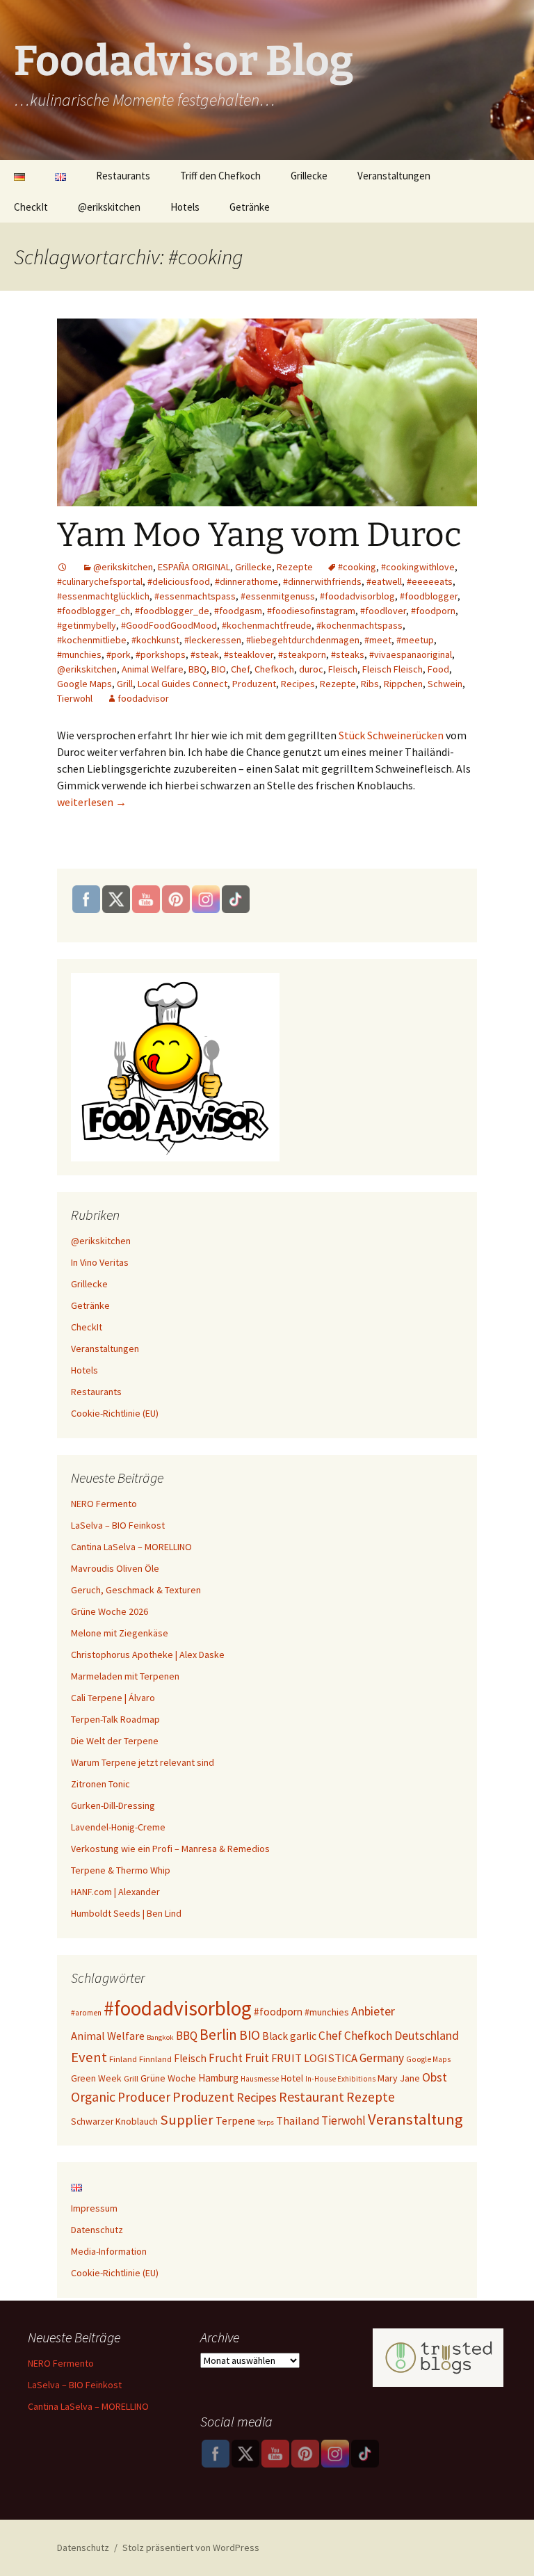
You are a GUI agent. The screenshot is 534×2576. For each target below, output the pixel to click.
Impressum (94, 2208)
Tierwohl (75, 698)
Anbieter (373, 2011)
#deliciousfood (179, 581)
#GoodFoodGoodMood (169, 625)
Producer (144, 2097)
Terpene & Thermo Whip (121, 1870)
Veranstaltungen (394, 176)
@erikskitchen (109, 207)
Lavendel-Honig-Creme (118, 1827)
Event (89, 2057)
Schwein (445, 684)
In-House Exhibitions (340, 2079)
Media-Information (109, 2251)
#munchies (79, 654)
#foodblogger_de (172, 611)
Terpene (235, 2120)
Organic (93, 2097)
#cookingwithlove (418, 567)
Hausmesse (260, 2079)
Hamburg (218, 2078)
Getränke (250, 207)
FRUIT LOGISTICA (314, 2058)
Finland (123, 2059)
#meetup (415, 640)
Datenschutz (97, 2230)
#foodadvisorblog (357, 596)
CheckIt (31, 207)
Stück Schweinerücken (391, 735)
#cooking (357, 567)
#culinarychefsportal (100, 581)
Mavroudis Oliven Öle (115, 1568)
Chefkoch (274, 669)
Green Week (96, 2078)
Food (438, 669)
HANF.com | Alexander (115, 1892)
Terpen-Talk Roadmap (115, 1719)
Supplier (187, 2120)
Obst (435, 2077)
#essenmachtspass (195, 596)
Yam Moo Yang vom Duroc (259, 535)
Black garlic (289, 2036)
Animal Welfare (153, 669)
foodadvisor (143, 698)
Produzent (254, 684)
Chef (240, 669)
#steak (205, 654)
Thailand (298, 2120)
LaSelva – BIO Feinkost (118, 1525)
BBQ (197, 669)
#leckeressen (213, 640)
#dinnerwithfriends (322, 581)
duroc (311, 669)
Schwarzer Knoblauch (114, 2122)
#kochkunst (155, 640)
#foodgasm (238, 611)
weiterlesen (92, 802)
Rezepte (295, 567)
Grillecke (309, 176)
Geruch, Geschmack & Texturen (136, 1590)
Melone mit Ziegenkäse (120, 1633)
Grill (125, 684)
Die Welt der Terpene (115, 1741)
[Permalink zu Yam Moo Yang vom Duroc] (63, 567)
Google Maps (84, 684)
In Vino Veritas (100, 1262)
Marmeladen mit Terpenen (125, 1676)
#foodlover (383, 611)
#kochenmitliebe (92, 640)
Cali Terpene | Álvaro (113, 1698)
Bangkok (160, 2037)
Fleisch (343, 669)
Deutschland (427, 2035)
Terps (266, 2122)
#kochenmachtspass (359, 625)
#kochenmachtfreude (267, 625)
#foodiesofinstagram (311, 611)
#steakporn (302, 654)
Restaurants (123, 176)
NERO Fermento (104, 1504)
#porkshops (161, 654)
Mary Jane (399, 2078)
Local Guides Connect (183, 684)
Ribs (370, 684)
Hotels (185, 207)
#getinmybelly (87, 625)
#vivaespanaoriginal (411, 654)
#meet (378, 640)
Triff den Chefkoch (220, 176)
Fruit (257, 2058)
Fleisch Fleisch (393, 669)
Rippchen (403, 684)
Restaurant (311, 2096)
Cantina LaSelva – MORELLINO (131, 1547)
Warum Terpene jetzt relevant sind (143, 1762)
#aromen (86, 2013)
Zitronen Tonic (100, 1784)
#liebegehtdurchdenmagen (303, 640)
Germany (382, 2058)
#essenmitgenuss (278, 596)
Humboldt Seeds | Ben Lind (126, 1913)
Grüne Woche (168, 2078)
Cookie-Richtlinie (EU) (115, 1413)
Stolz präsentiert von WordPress (191, 2547)
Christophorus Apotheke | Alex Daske (148, 1655)
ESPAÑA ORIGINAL (194, 567)
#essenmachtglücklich (103, 596)
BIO (219, 669)
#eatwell (384, 581)
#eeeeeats (430, 581)
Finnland (155, 2059)
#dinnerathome (246, 581)
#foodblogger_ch (94, 611)
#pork (119, 654)
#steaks (348, 654)
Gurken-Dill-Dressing (113, 1805)
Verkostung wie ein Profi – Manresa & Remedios (170, 1849)
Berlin (218, 2035)
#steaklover (249, 654)
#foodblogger (429, 596)
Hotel (292, 2078)
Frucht (226, 2058)
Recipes (298, 684)
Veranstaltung (415, 2119)
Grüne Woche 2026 (110, 1611)
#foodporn (433, 611)
